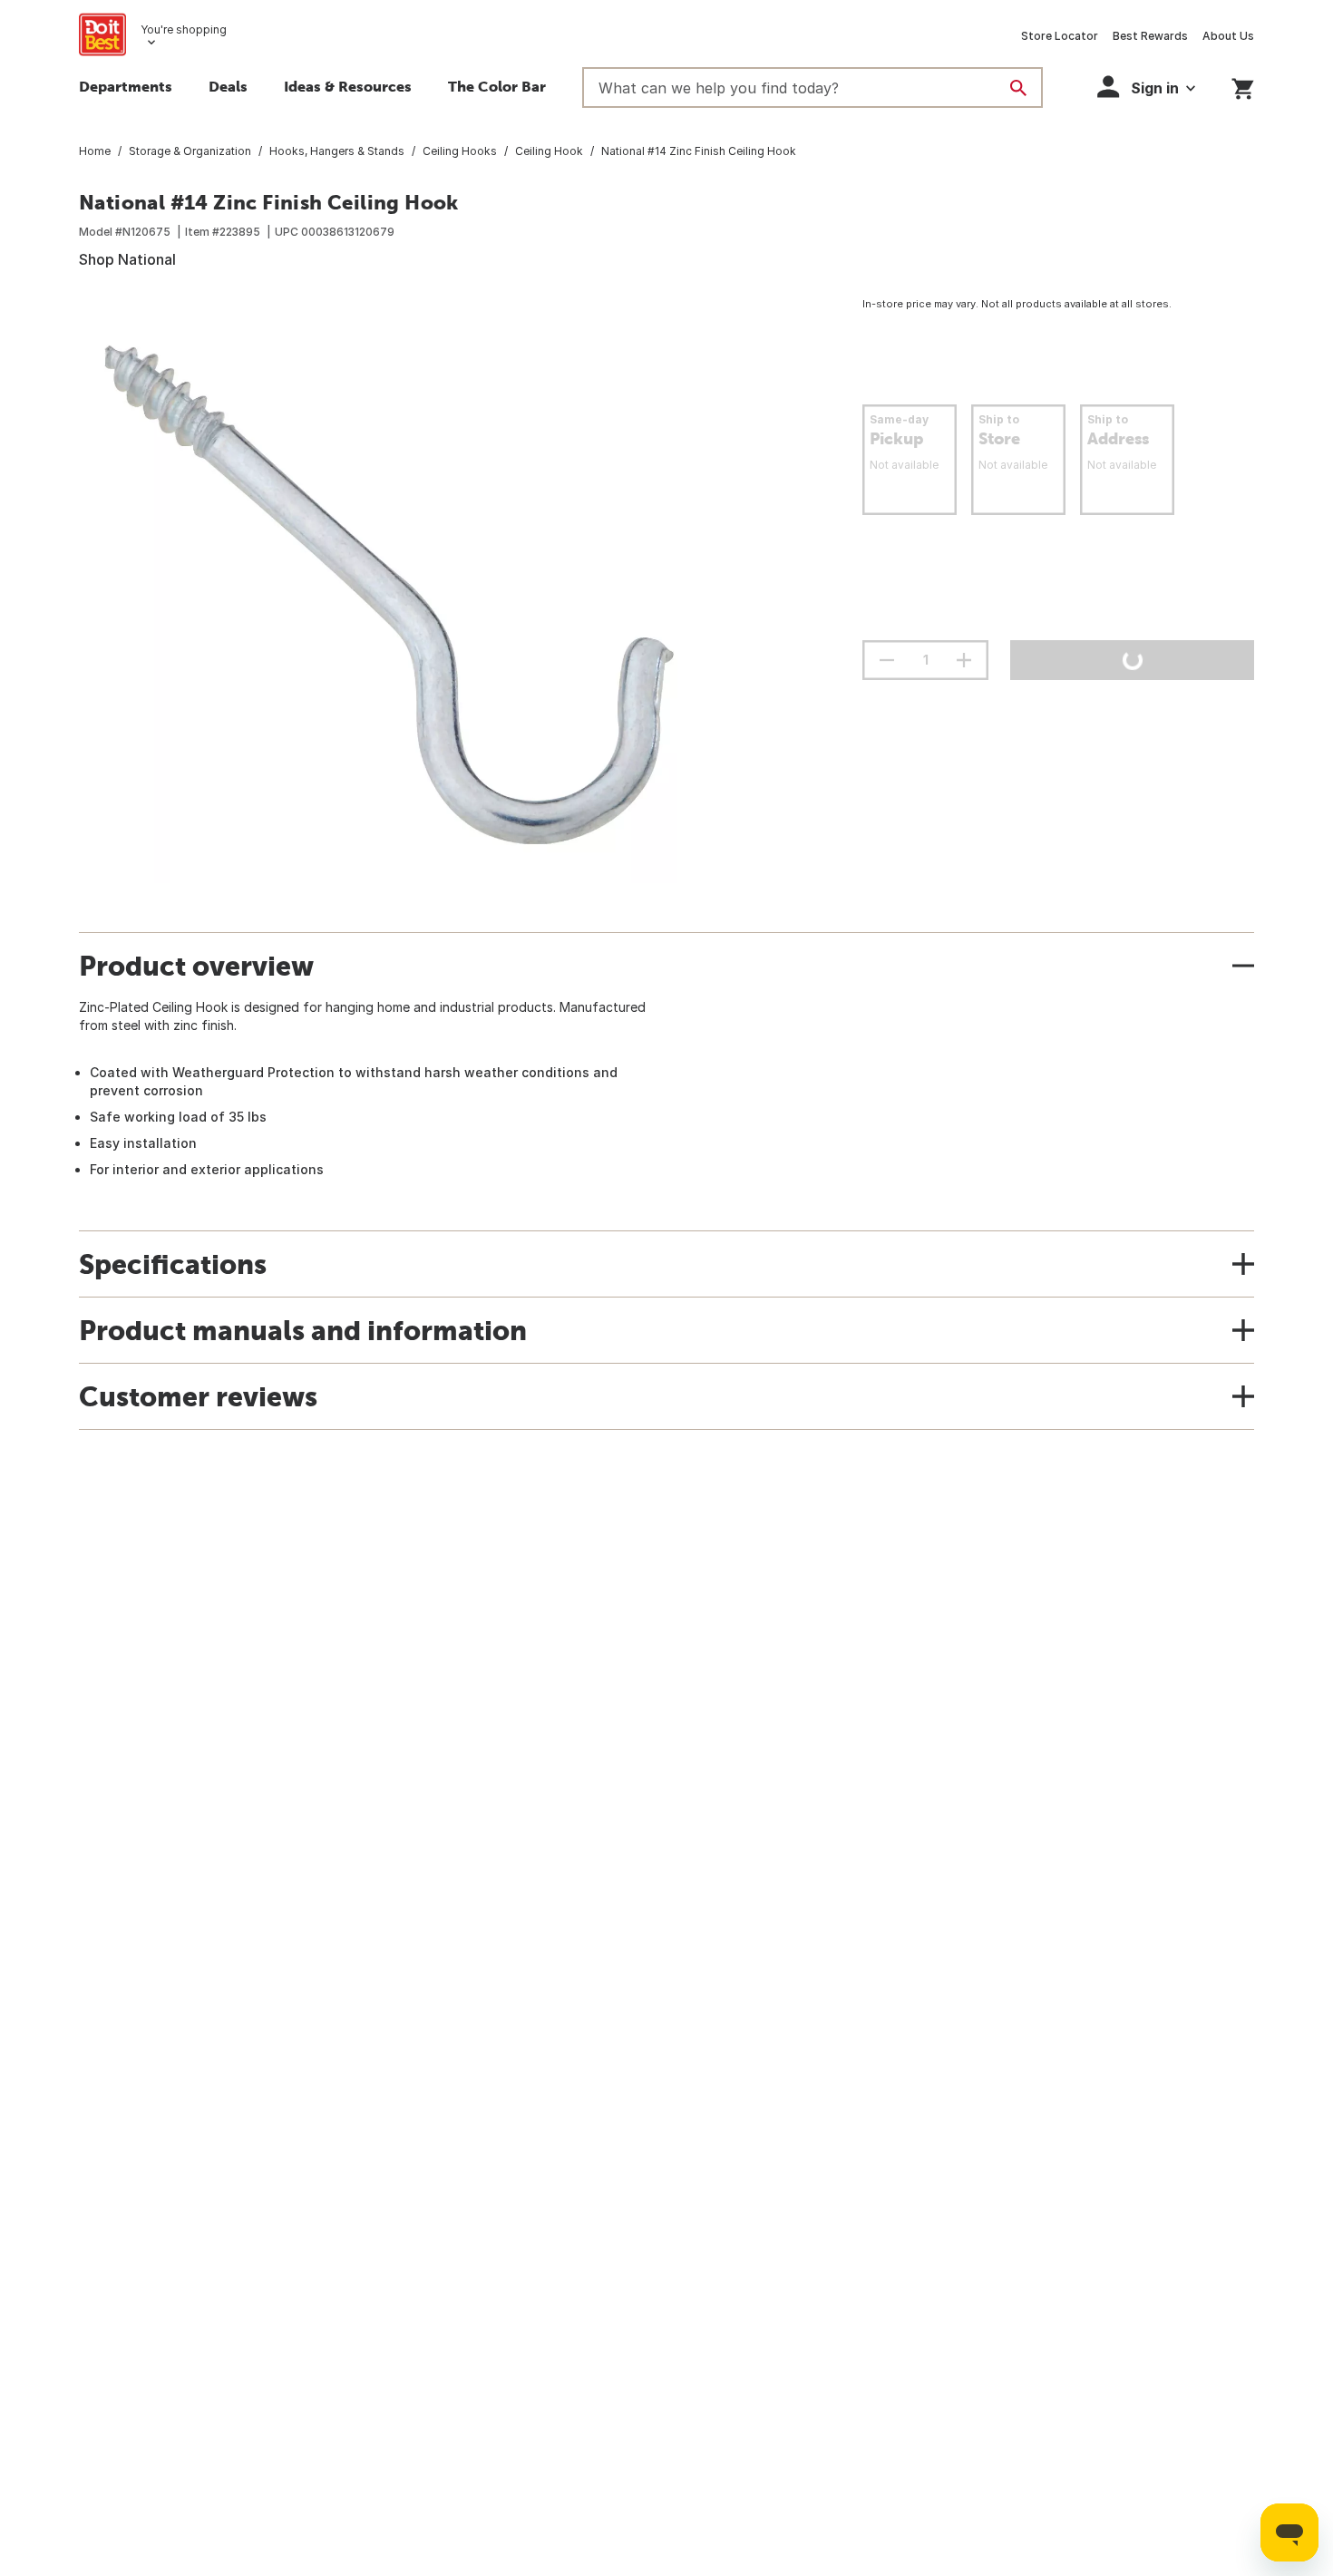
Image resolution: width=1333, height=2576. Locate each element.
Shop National (127, 259)
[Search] (1018, 88)
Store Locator (1060, 36)
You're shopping (184, 29)
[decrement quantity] (887, 660)
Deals (228, 86)
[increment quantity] (964, 660)
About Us (1228, 36)
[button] (1146, 87)
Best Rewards (1150, 36)
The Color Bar (497, 86)
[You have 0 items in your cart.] (1243, 86)
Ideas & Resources (348, 86)
